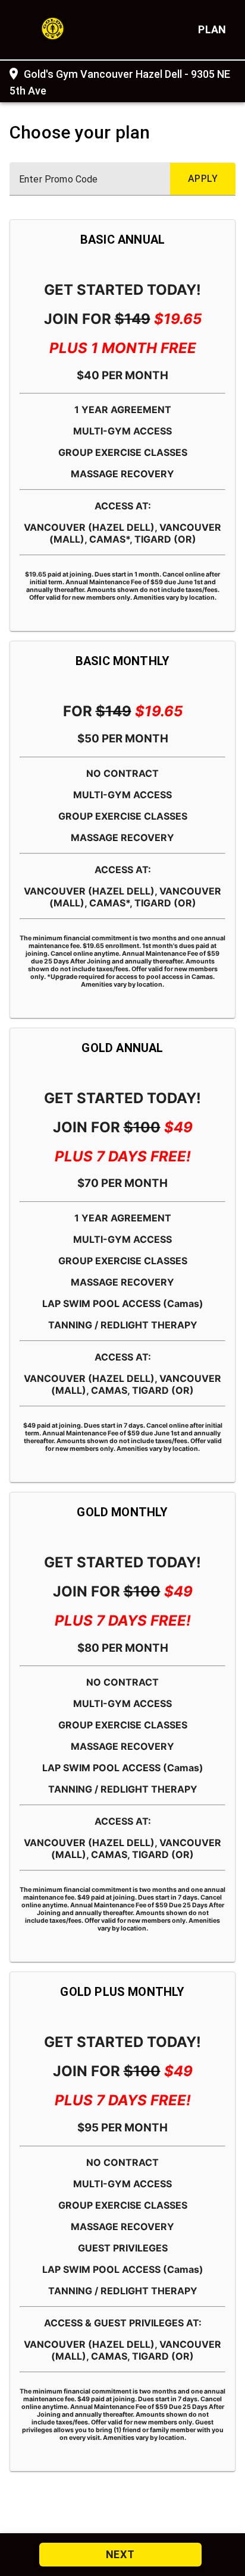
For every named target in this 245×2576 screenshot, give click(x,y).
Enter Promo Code (58, 179)
